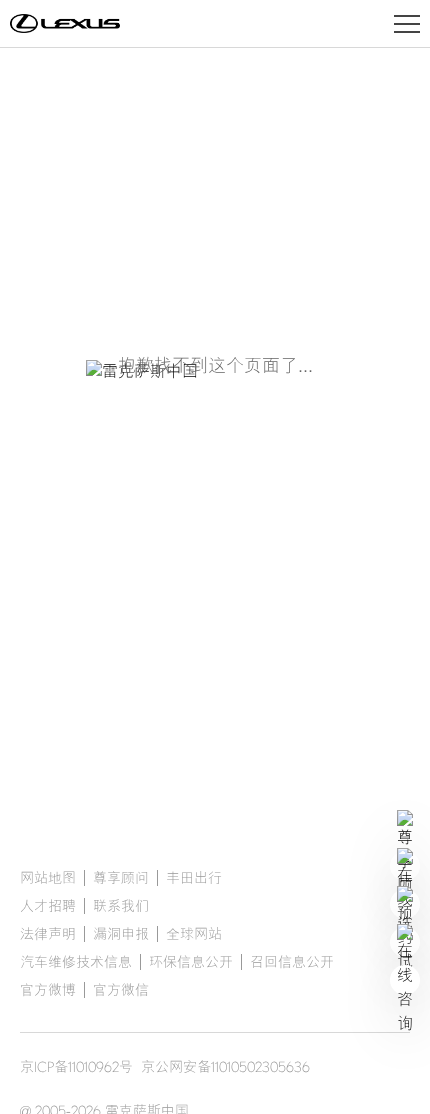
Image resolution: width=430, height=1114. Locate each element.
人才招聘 (48, 906)
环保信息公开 (191, 962)
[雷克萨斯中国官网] (65, 24)
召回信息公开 (292, 962)
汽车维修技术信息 (76, 962)
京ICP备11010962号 (76, 1067)
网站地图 (48, 878)
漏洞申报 (121, 934)
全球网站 (194, 934)
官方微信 (121, 990)
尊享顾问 (121, 878)
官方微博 (48, 990)
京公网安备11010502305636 (225, 1067)
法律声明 (48, 934)
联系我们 (121, 906)
